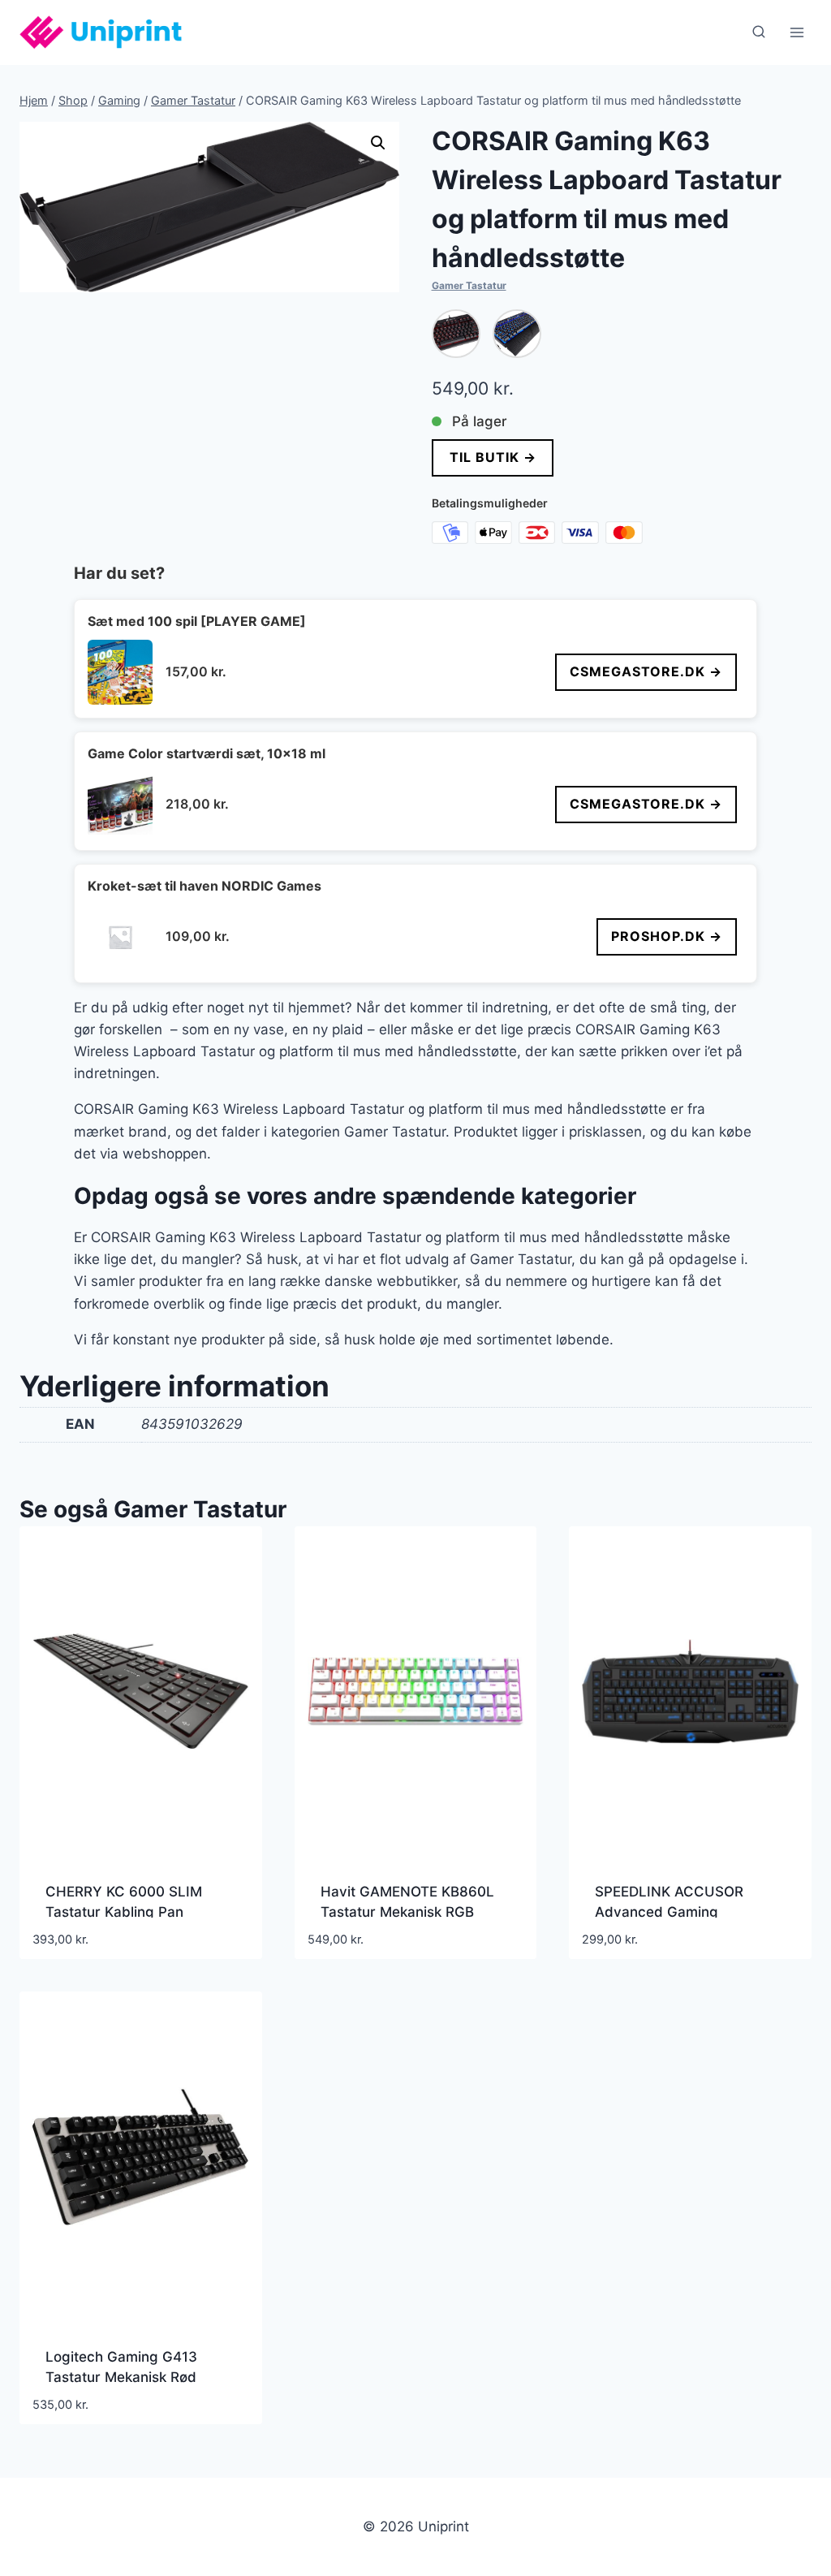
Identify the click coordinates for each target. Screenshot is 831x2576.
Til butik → (492, 457)
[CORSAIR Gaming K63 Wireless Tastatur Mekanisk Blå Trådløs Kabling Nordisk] (517, 334)
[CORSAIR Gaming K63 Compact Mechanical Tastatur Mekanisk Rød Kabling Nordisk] (456, 334)
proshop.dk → (667, 936)
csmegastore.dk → (646, 671)
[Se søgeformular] (759, 32)
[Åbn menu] (797, 32)
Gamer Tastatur (469, 285)
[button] (378, 143)
